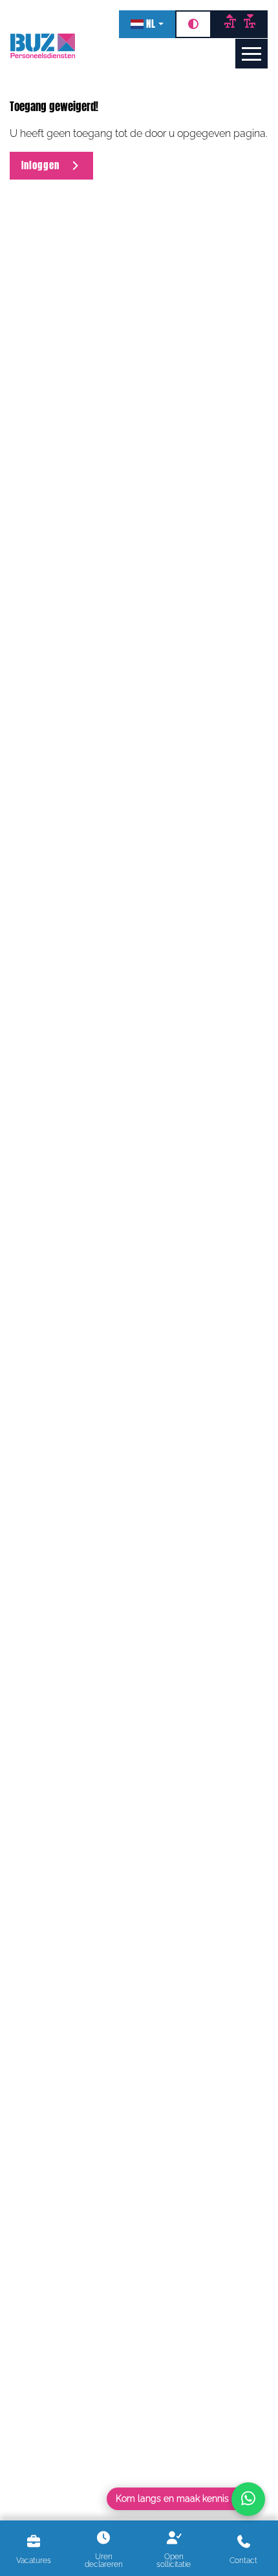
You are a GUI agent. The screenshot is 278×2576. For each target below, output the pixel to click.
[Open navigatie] (251, 54)
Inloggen (45, 165)
